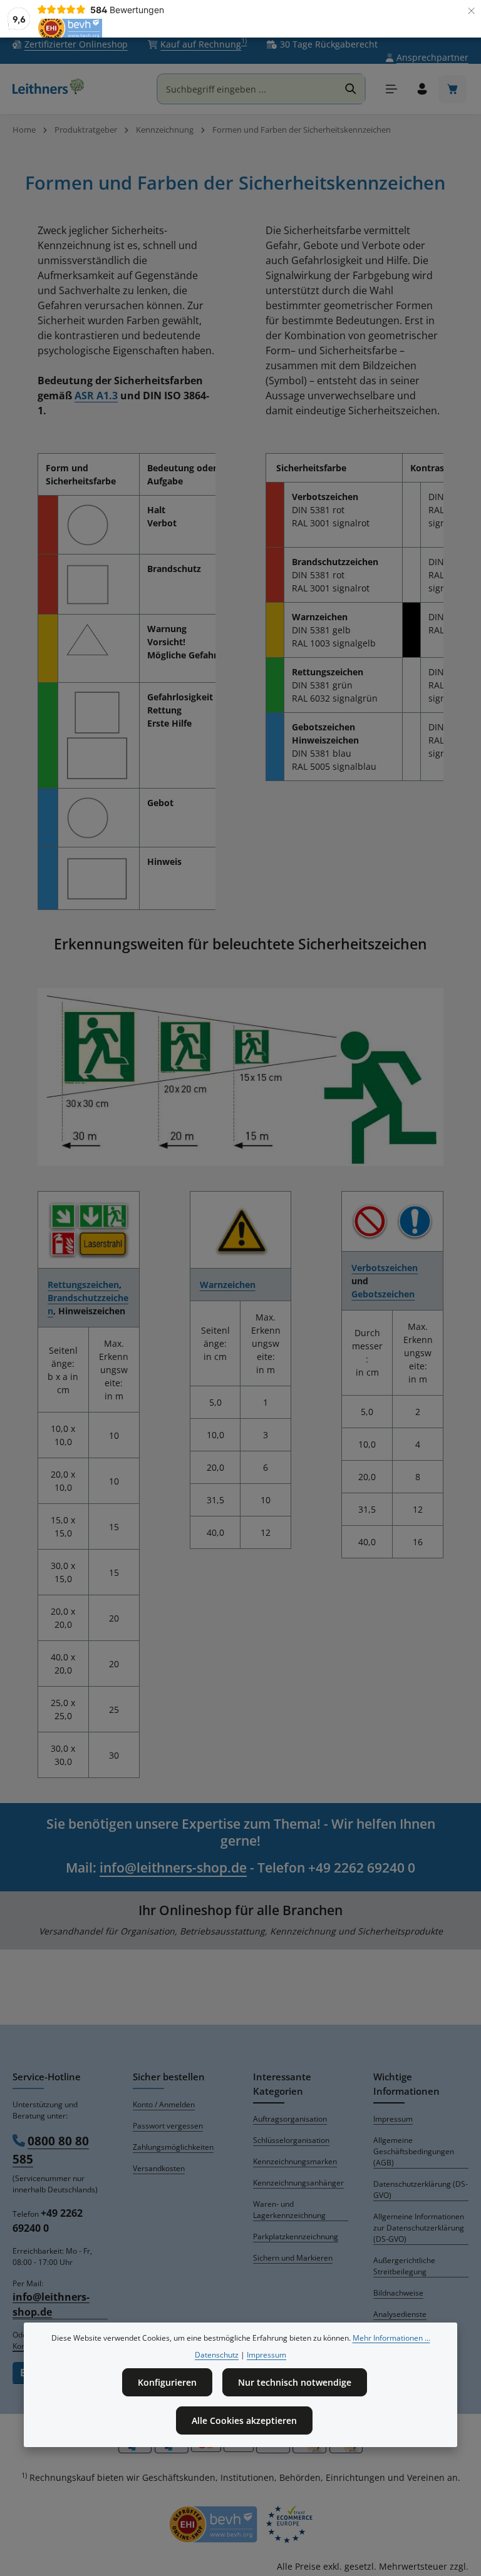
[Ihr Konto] (422, 89)
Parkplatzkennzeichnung (296, 2236)
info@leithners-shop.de (173, 1868)
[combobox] (248, 89)
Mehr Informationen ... (391, 2338)
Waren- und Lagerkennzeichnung (289, 2210)
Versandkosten (159, 2168)
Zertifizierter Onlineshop (76, 44)
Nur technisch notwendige (295, 2382)
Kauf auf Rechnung (204, 44)
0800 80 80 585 (51, 2150)
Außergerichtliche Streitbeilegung (404, 2266)
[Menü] (391, 89)
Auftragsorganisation (290, 2119)
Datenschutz (217, 2355)
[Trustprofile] (240, 2524)
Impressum (393, 2119)
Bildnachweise (398, 2293)
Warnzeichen (228, 1285)
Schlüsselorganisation (291, 2140)
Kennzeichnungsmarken (295, 2161)
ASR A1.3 (96, 396)
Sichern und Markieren (293, 2258)
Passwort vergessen (168, 2126)
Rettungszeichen (83, 1285)
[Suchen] (351, 89)
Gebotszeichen (383, 1294)
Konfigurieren (167, 2382)
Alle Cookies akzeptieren (244, 2420)
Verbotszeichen (385, 1268)
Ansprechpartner (432, 57)
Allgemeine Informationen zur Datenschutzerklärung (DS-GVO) (419, 2228)
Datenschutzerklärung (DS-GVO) (421, 2190)
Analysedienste (400, 2314)
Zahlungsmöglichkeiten (173, 2147)
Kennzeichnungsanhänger (298, 2183)
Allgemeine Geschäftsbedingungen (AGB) (414, 2151)
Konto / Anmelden (164, 2104)
